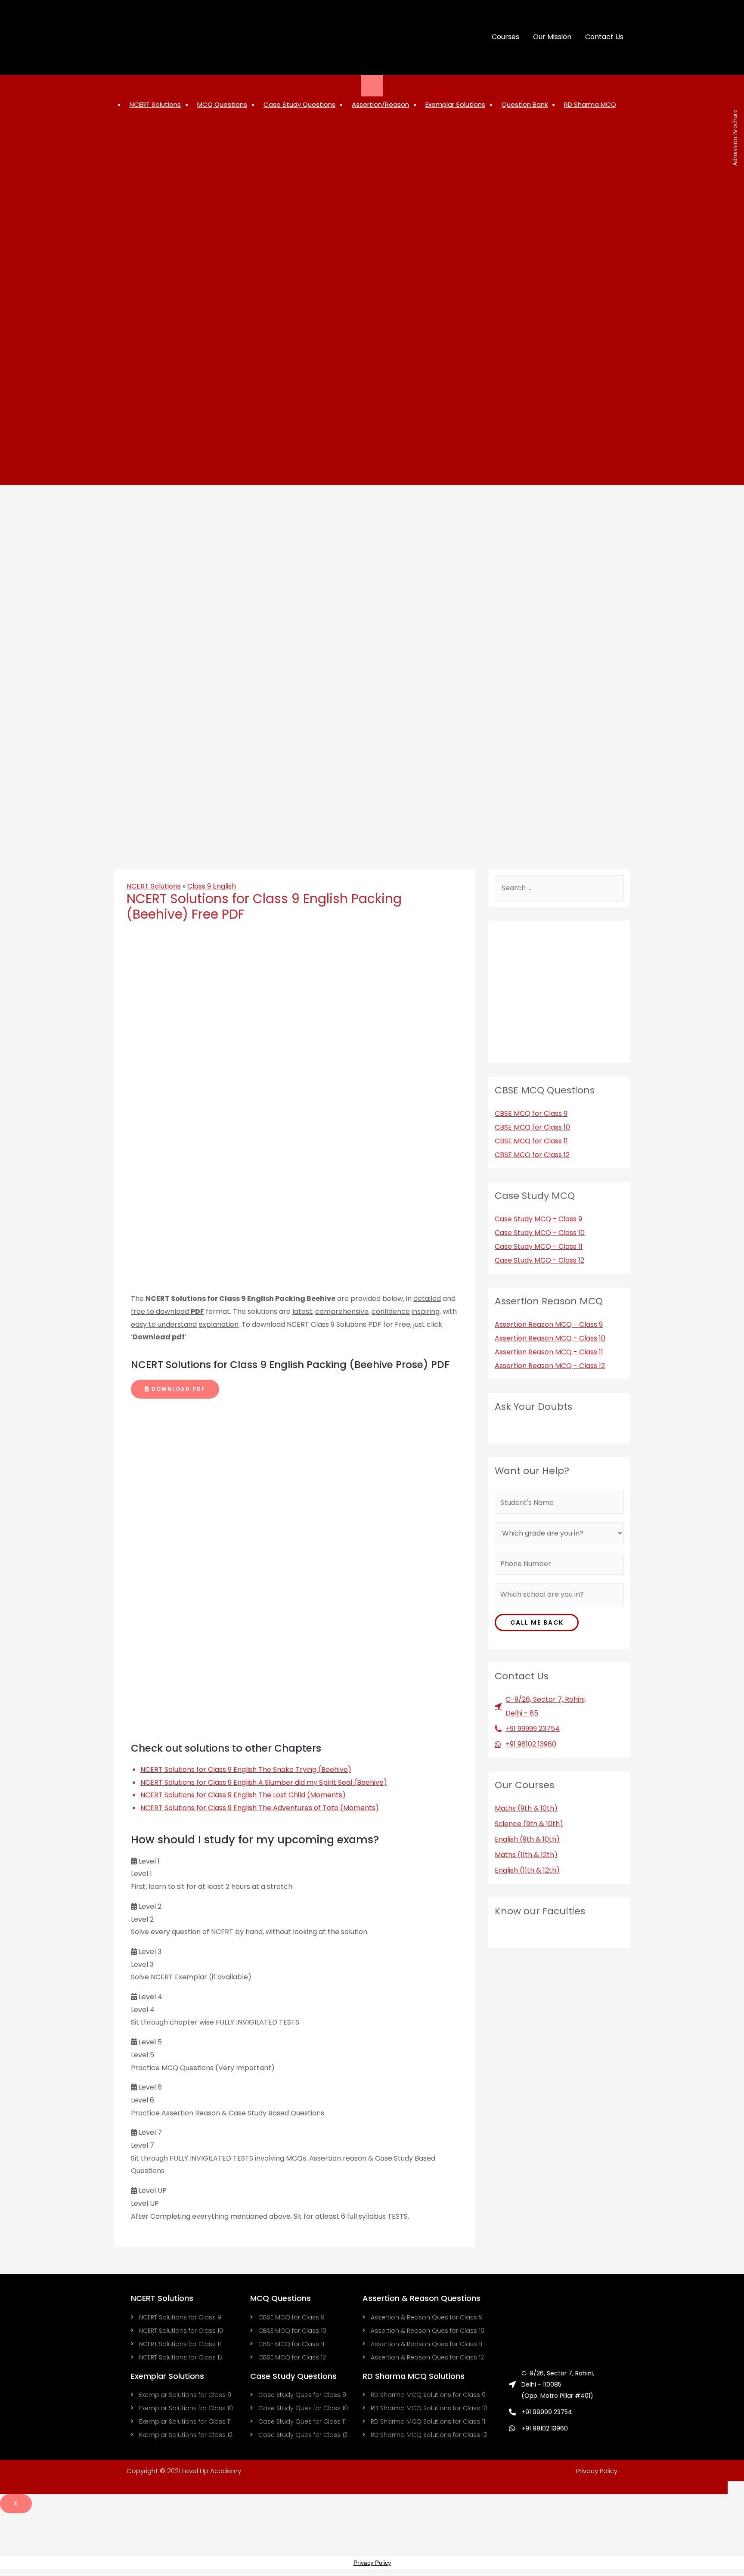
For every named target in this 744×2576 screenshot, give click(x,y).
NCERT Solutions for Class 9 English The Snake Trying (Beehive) (246, 1769)
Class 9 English (212, 886)
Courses (505, 37)
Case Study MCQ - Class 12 (539, 1260)
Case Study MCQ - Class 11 (539, 1246)
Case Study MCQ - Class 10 (540, 1233)
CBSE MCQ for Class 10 (532, 1127)
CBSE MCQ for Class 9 (531, 1113)
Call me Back (537, 1622)
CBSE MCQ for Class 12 (532, 1155)
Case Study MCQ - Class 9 (538, 1219)
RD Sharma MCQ (590, 104)
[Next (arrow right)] (729, 1285)
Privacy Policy (597, 2471)
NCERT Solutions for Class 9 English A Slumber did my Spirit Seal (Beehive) (264, 1782)
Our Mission (552, 37)
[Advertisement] (372, 421)
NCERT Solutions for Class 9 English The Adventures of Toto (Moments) (260, 1808)
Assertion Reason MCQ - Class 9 (549, 1324)
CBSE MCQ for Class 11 (531, 1141)
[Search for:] (559, 888)
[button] (175, 1389)
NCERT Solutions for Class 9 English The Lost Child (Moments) (243, 1795)
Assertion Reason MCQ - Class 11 (549, 1352)
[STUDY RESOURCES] (372, 86)
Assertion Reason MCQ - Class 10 (550, 1338)
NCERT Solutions (154, 886)
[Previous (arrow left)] (15, 1285)
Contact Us (604, 37)
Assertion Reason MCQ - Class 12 (550, 1366)
